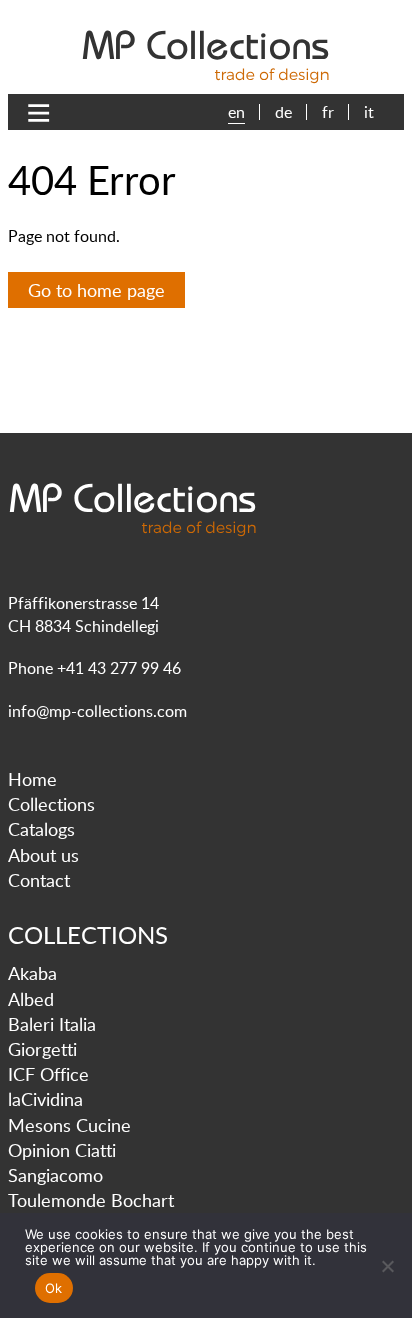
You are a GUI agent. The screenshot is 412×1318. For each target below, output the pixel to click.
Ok (54, 1288)
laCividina (45, 1099)
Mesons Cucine (69, 1125)
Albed (31, 999)
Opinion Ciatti (62, 1150)
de (283, 112)
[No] (387, 1266)
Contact (39, 880)
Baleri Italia (52, 1024)
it (369, 112)
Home (32, 779)
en (236, 112)
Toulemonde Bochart (91, 1200)
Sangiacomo (55, 1175)
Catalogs (41, 829)
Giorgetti (42, 1049)
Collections (51, 804)
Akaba (32, 973)
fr (328, 112)
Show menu (44, 113)
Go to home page (96, 290)
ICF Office (48, 1074)
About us (43, 855)
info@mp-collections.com (97, 711)
